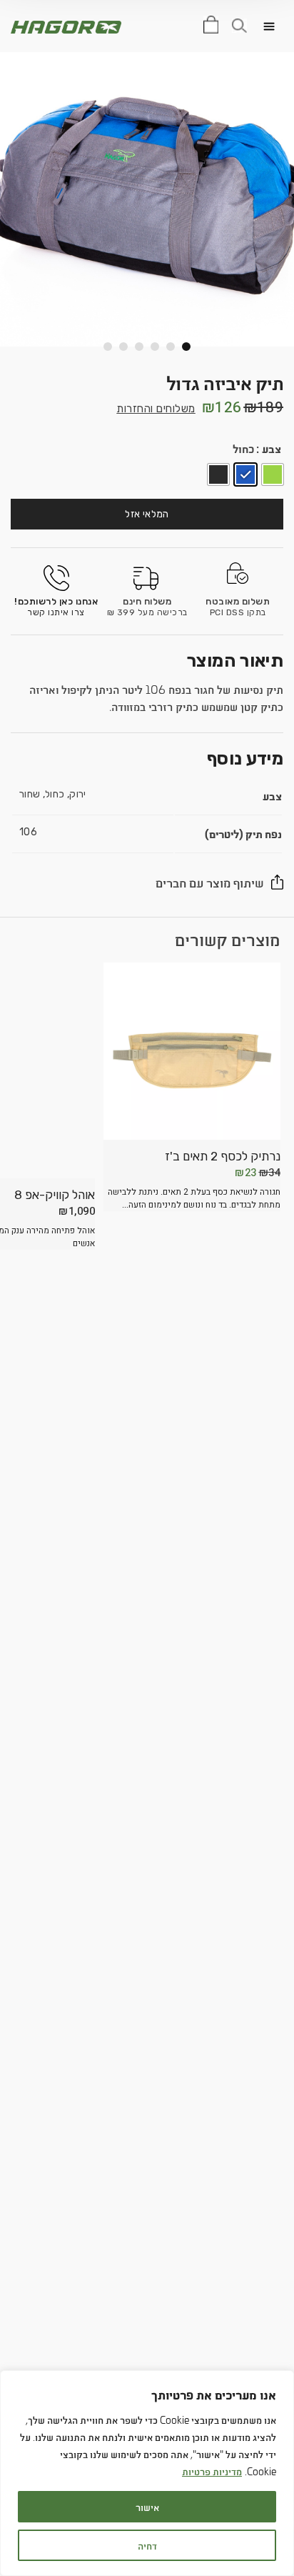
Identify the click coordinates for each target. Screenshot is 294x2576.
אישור (147, 2506)
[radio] (273, 474)
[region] (147, 2473)
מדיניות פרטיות (212, 2471)
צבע (272, 448)
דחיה (147, 2545)
